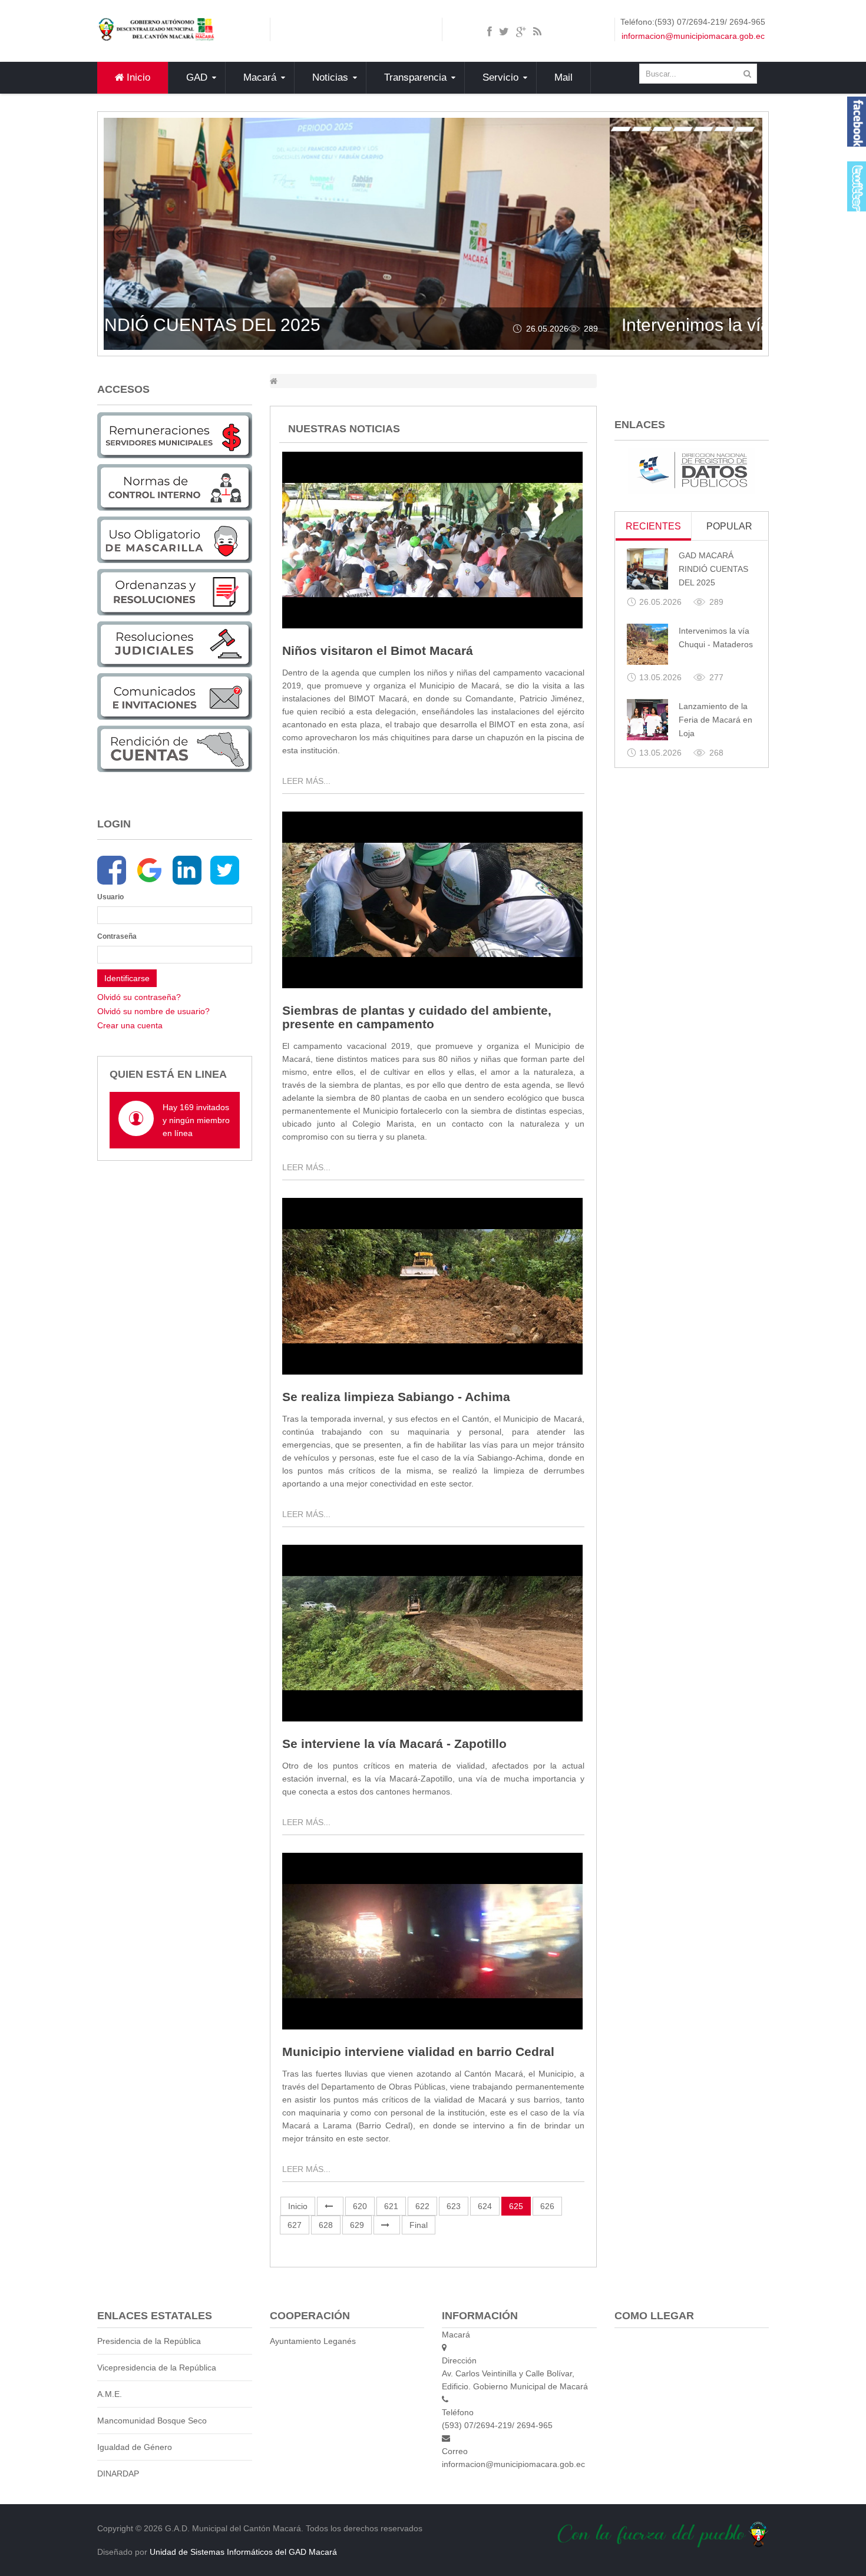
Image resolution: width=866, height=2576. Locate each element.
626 (547, 2206)
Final (419, 2225)
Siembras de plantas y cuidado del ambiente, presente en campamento (417, 1017)
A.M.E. (110, 2394)
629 (357, 2225)
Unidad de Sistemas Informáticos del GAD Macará (243, 2552)
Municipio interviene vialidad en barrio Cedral (418, 2052)
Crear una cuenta (130, 1025)
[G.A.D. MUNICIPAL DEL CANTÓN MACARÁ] (156, 29)
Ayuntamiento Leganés (313, 2341)
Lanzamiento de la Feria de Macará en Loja (715, 720)
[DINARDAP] (692, 470)
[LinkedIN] (187, 870)
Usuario (110, 897)
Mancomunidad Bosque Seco (152, 2421)
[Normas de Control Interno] (175, 487)
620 (360, 2206)
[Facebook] (112, 870)
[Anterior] (330, 2206)
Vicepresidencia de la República (157, 2368)
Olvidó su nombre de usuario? (153, 1011)
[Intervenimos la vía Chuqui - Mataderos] (647, 644)
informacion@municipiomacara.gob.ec (693, 36)
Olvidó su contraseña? (139, 997)
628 (326, 2225)
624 (485, 2206)
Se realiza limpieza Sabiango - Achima (396, 1397)
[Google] (149, 870)
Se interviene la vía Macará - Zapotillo (394, 1744)
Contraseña (113, 936)
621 (391, 2206)
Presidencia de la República (149, 2341)
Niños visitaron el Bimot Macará (378, 650)
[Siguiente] (387, 2225)
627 (295, 2225)
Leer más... (306, 781)
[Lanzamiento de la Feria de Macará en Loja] (647, 720)
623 (454, 2206)
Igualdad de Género (135, 2447)
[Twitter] (225, 870)
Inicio (298, 2206)
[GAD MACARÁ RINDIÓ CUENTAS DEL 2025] (647, 569)
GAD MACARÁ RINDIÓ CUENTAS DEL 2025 (713, 569)
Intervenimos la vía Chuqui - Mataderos (271, 325)
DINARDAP (118, 2474)
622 (422, 2206)
